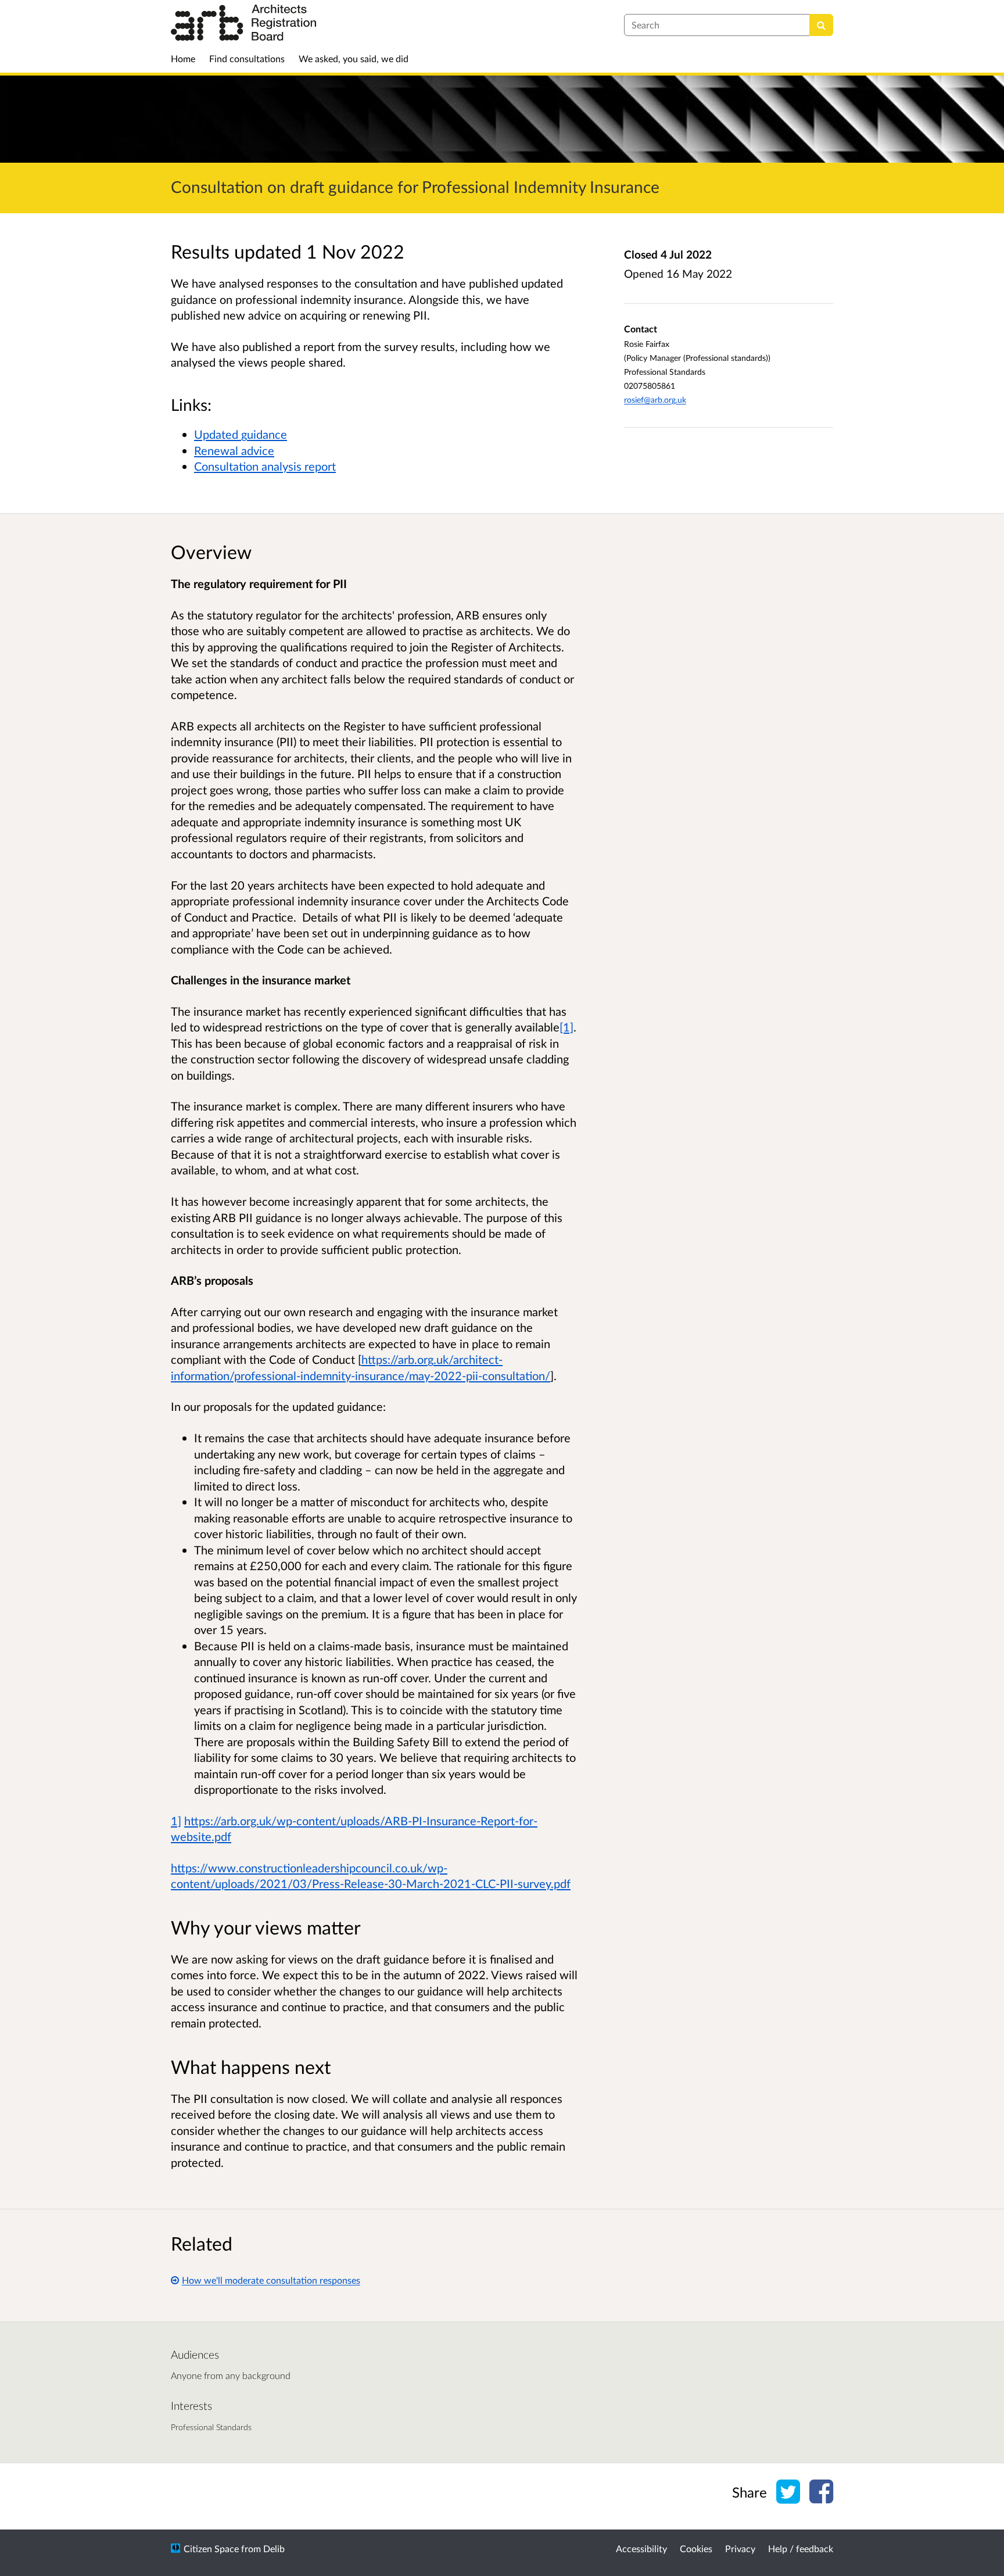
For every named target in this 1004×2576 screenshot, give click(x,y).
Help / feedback (801, 2548)
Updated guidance (241, 434)
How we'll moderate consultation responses (271, 2280)
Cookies (696, 2548)
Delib (274, 2548)
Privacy (740, 2548)
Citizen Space (211, 2548)
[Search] (821, 25)
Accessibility (641, 2548)
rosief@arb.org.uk (655, 400)
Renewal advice (234, 450)
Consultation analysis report (265, 466)
